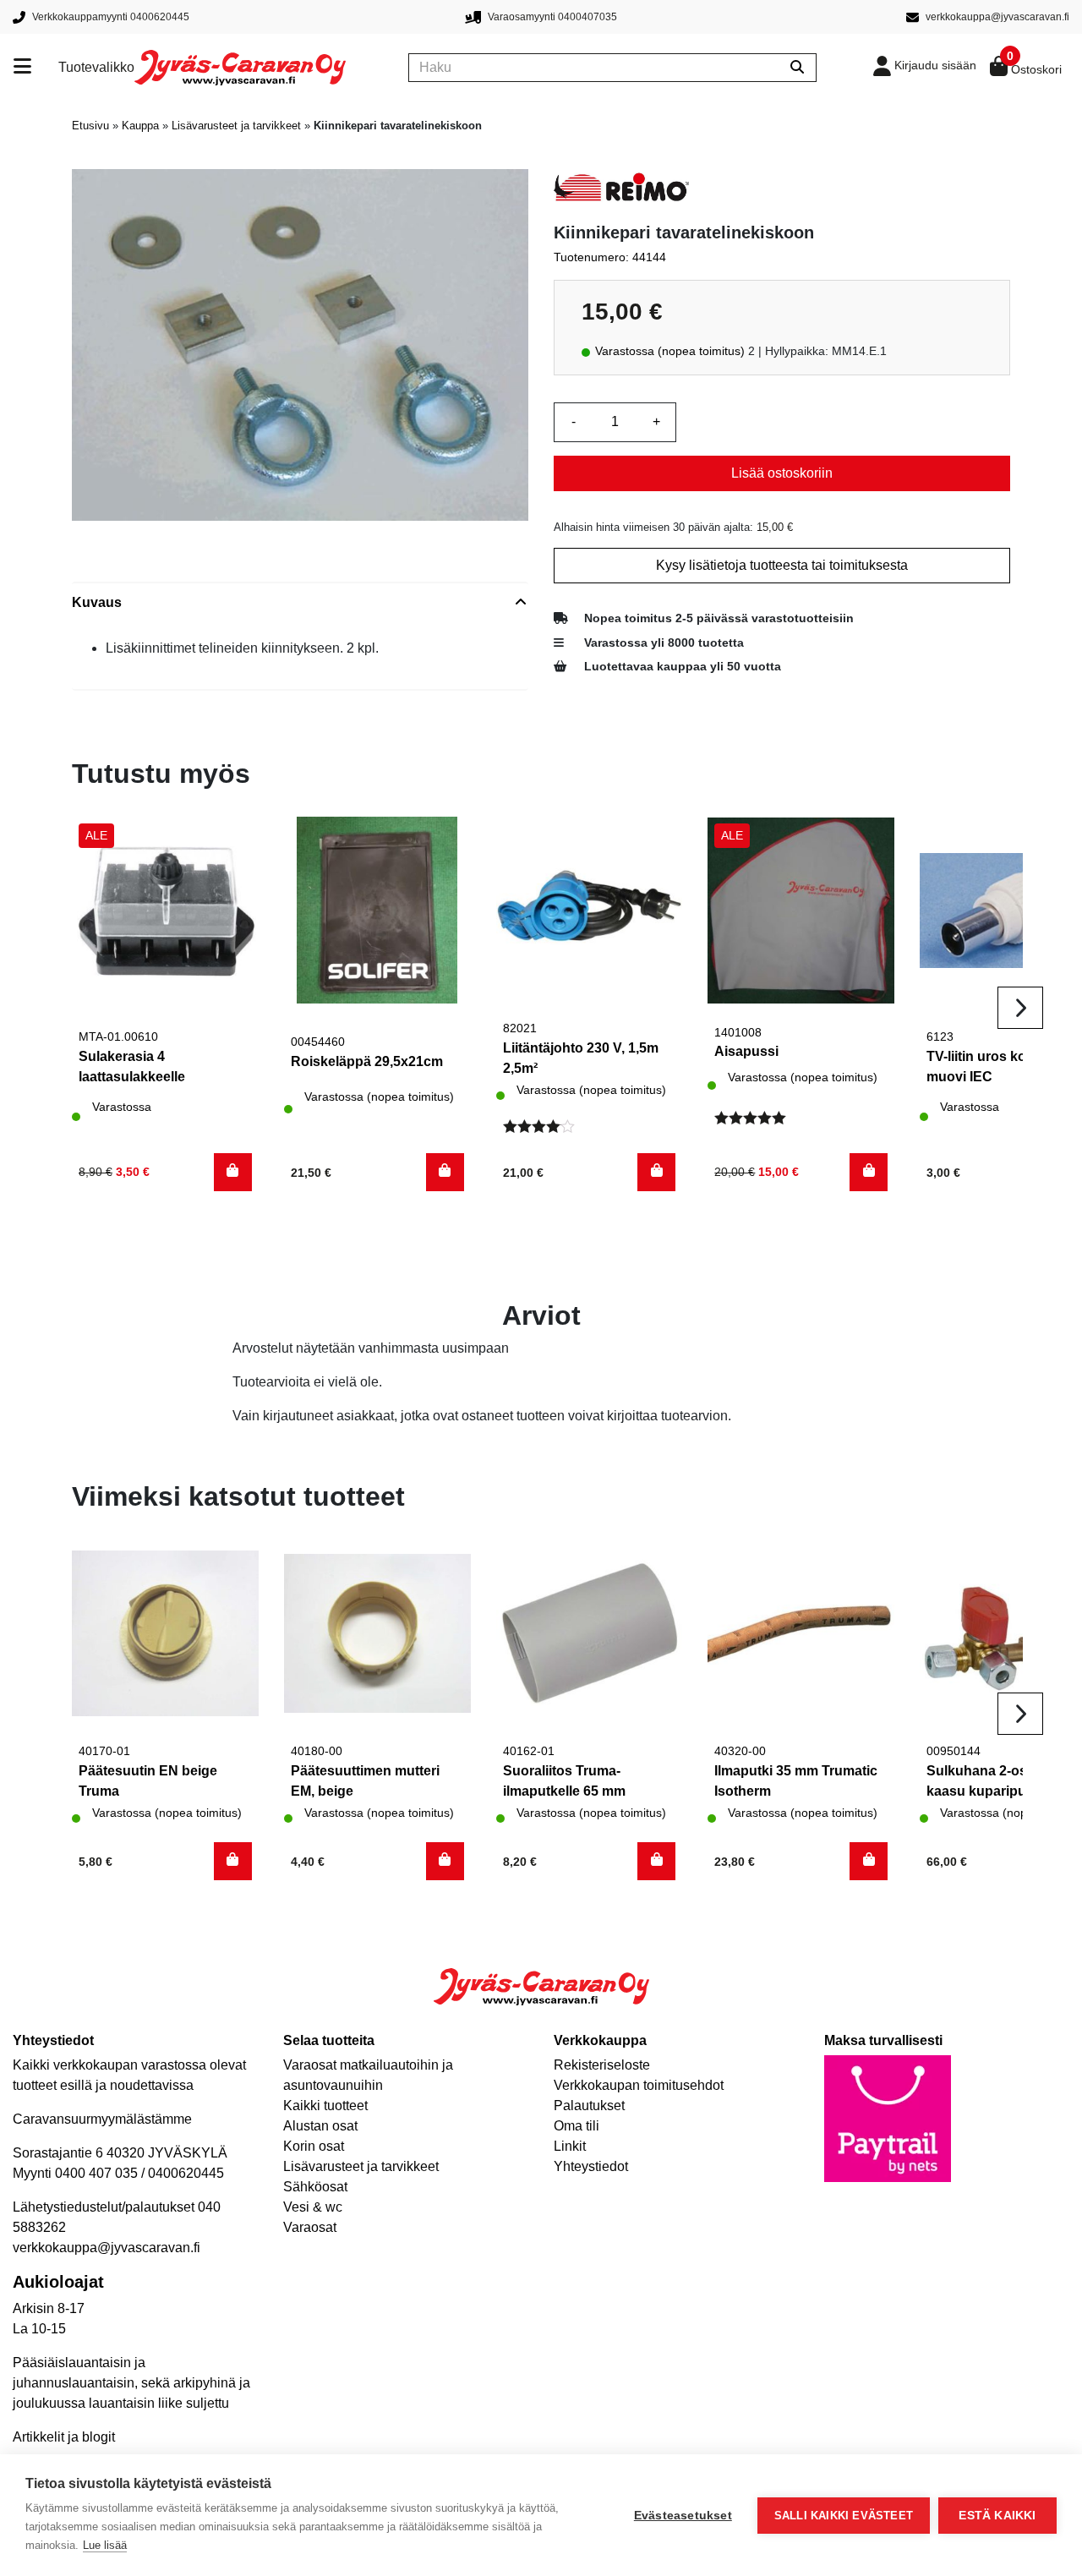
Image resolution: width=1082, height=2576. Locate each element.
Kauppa (140, 126)
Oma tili (577, 2126)
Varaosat (310, 2227)
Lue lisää (105, 2545)
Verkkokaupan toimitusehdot (639, 2085)
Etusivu (90, 126)
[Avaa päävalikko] (36, 68)
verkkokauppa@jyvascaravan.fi (107, 2248)
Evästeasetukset (683, 2516)
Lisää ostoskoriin (782, 473)
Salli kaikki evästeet (844, 2516)
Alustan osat (320, 2126)
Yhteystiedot (591, 2166)
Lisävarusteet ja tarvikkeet (236, 126)
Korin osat (314, 2146)
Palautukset (589, 2106)
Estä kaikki (997, 2516)
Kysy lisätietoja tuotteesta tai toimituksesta (782, 565)
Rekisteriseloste (602, 2065)
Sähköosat (315, 2187)
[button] (233, 1172)
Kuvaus (97, 602)
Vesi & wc (313, 2207)
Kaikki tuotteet (325, 2106)
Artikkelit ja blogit (64, 2437)
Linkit (570, 2146)
